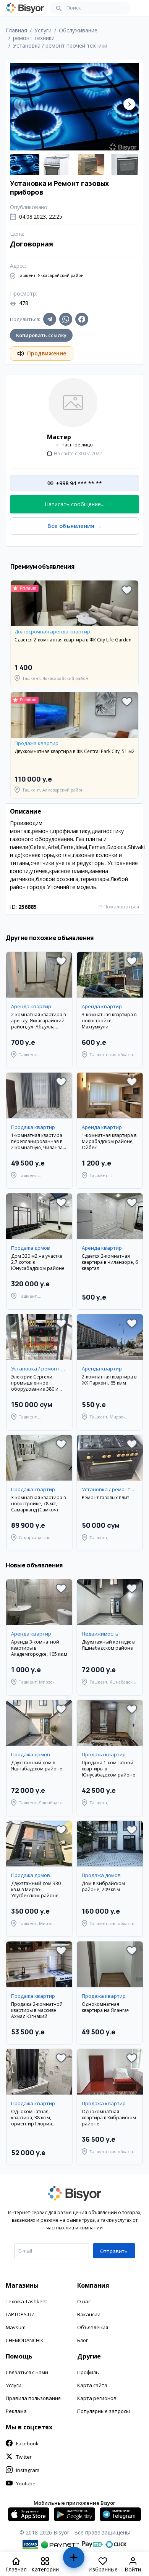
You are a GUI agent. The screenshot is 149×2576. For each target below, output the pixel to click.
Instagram (28, 2470)
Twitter (24, 2457)
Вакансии (89, 2314)
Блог (83, 2340)
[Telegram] (50, 319)
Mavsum (16, 2327)
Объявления (93, 2327)
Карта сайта (92, 2385)
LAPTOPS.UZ (20, 2314)
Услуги (14, 2385)
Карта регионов (97, 2398)
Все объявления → (74, 526)
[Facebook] (82, 319)
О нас (84, 2301)
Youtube (26, 2483)
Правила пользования (33, 2398)
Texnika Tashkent (26, 2301)
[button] (129, 104)
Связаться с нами (27, 2372)
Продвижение (47, 353)
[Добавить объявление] (74, 2561)
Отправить (114, 2251)
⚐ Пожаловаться (118, 907)
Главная (16, 30)
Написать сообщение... (74, 504)
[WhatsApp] (66, 319)
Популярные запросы (104, 2411)
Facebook (27, 2443)
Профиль (88, 2372)
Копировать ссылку (41, 335)
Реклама (16, 2411)
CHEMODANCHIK (25, 2340)
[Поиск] (59, 8)
